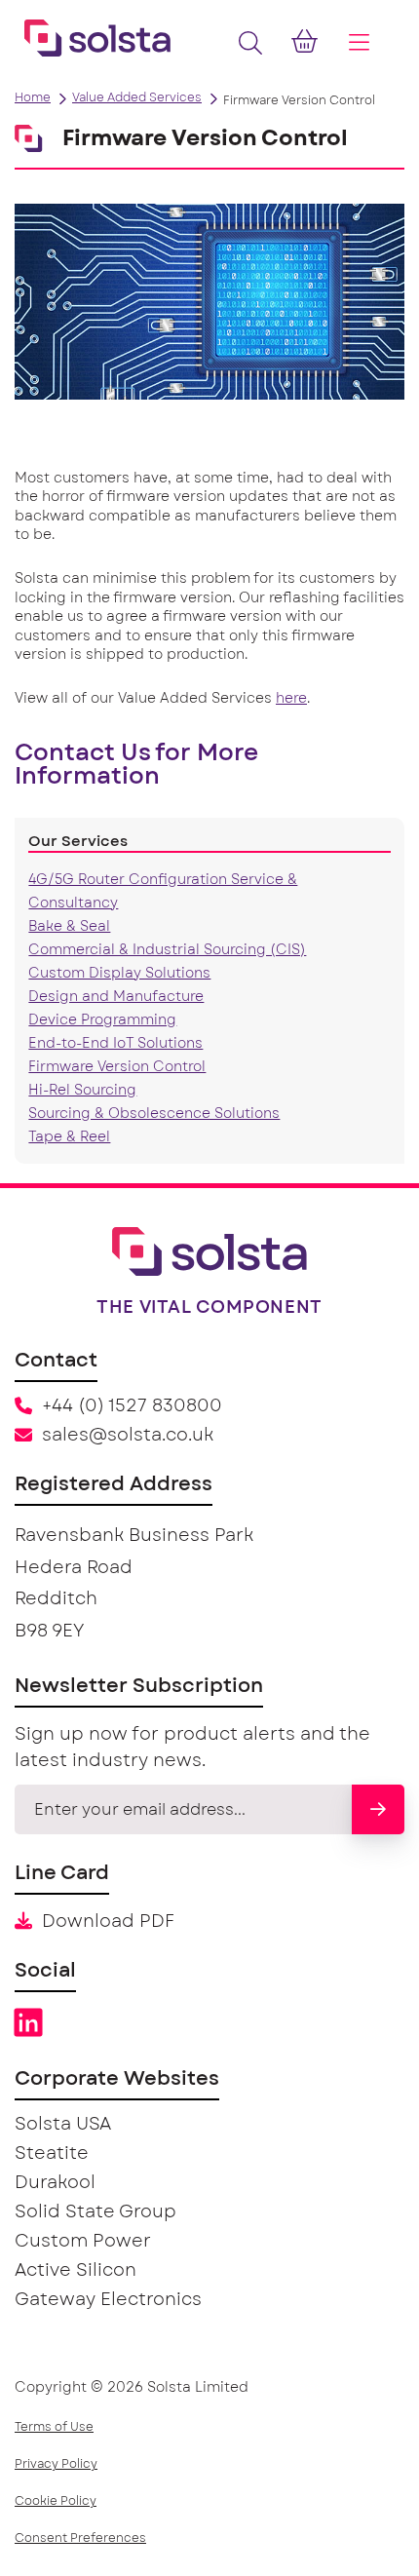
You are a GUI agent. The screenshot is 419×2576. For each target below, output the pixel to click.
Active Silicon (76, 2271)
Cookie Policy (56, 2501)
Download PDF (108, 1922)
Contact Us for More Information (136, 765)
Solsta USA (63, 2125)
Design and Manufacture (116, 997)
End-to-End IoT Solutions (115, 1044)
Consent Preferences (80, 2538)
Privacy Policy (56, 2464)
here (291, 699)
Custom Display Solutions (119, 974)
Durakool (55, 2183)
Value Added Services (137, 97)
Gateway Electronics (108, 2300)
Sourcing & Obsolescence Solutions (154, 1114)
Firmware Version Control (117, 1067)
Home (33, 97)
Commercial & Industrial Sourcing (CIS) (167, 950)
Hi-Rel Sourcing (82, 1091)
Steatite (52, 2154)
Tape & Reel (69, 1137)
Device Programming (102, 1020)
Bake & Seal (69, 927)
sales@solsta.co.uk (128, 1436)
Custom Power (83, 2242)
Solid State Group (95, 2212)
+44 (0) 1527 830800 (132, 1406)
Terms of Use (54, 2427)
